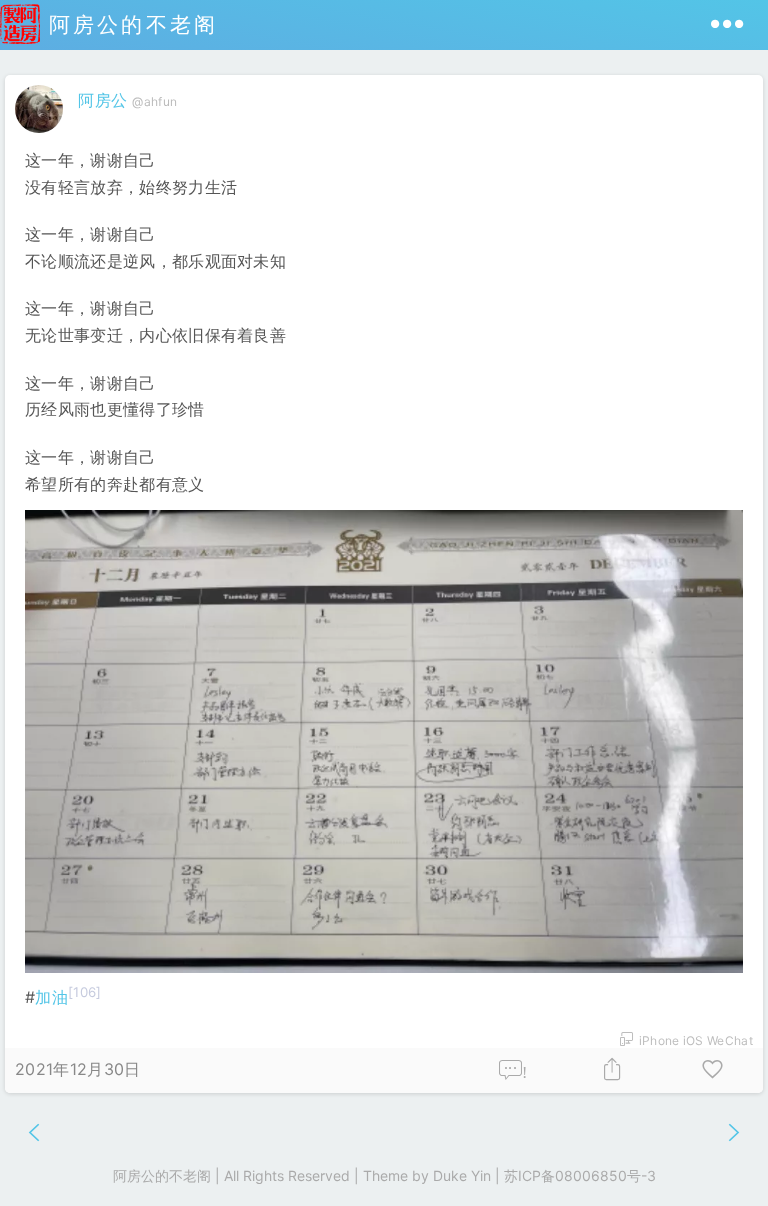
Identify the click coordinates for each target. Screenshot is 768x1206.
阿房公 (102, 100)
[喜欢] (713, 1070)
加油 (51, 997)
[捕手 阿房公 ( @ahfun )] (41, 137)
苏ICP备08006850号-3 (580, 1175)
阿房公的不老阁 (129, 24)
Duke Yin (462, 1175)
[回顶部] (720, 1158)
